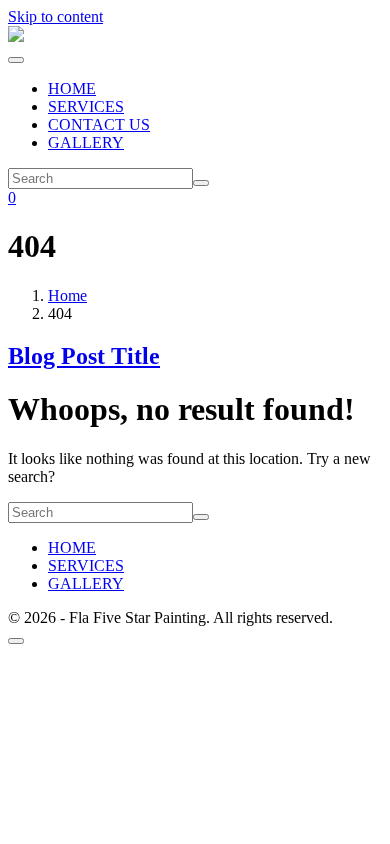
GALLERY (86, 142)
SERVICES (86, 106)
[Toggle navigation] (16, 60)
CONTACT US (99, 124)
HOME (72, 88)
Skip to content (55, 16)
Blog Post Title (84, 356)
